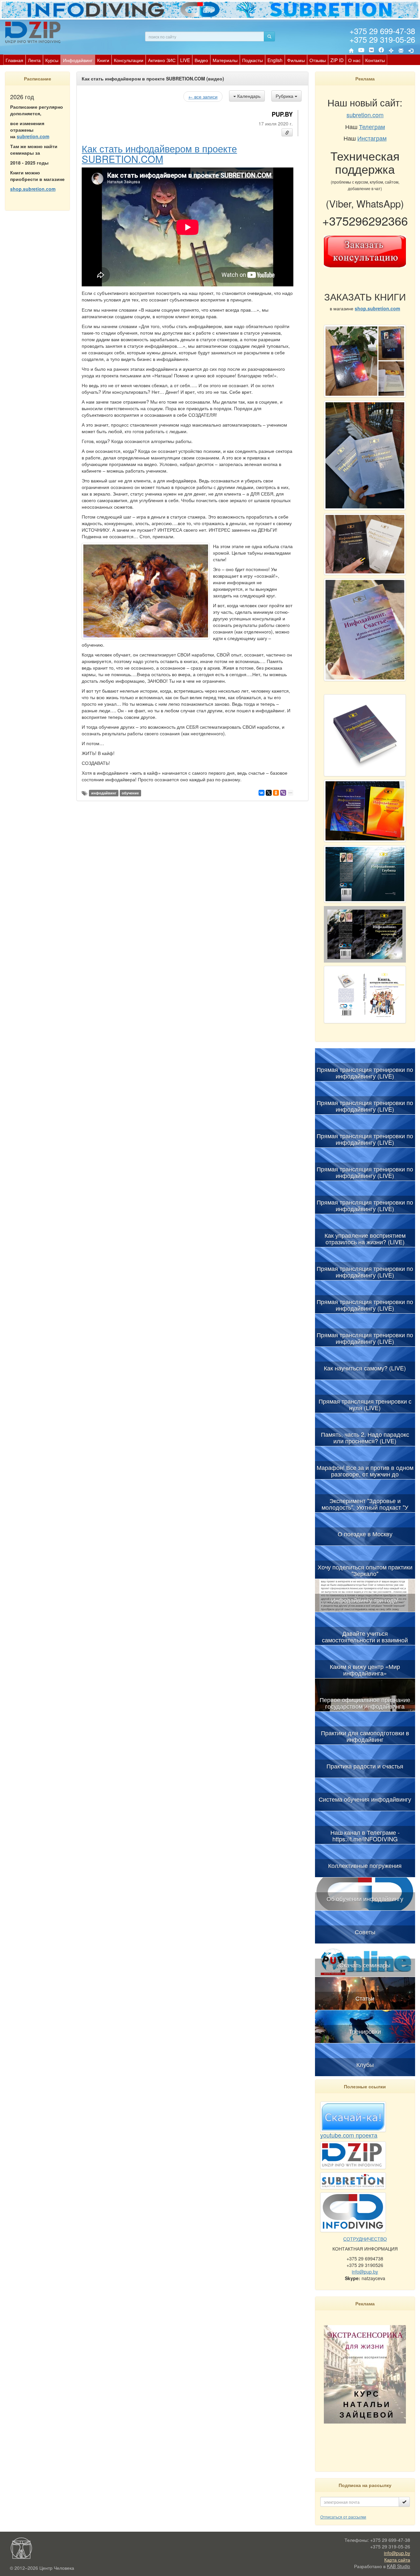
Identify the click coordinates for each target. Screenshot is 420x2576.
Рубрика (285, 96)
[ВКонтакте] (371, 51)
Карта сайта (397, 2560)
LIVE (185, 60)
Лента (34, 60)
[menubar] (195, 60)
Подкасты (252, 60)
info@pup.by (365, 2272)
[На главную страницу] (351, 51)
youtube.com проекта (349, 2135)
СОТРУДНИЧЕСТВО (365, 2239)
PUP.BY (282, 114)
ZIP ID (337, 60)
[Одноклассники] (276, 793)
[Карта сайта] (391, 51)
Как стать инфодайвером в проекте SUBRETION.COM (159, 153)
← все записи (203, 97)
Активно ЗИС (162, 60)
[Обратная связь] (401, 51)
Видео (201, 60)
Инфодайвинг (78, 60)
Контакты (375, 60)
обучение (130, 793)
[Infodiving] (34, 32)
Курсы (52, 60)
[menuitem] (14, 60)
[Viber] (283, 793)
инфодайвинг (104, 793)
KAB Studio (399, 2566)
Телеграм (372, 126)
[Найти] (269, 36)
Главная (14, 60)
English (275, 60)
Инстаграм (372, 138)
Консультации (129, 60)
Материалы (225, 60)
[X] (269, 793)
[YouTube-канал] (361, 51)
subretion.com (33, 136)
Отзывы (318, 60)
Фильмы (296, 60)
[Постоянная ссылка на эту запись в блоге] (287, 132)
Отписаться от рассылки (343, 2517)
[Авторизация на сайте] (411, 51)
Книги (103, 60)
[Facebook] (381, 51)
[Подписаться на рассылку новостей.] (404, 2502)
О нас (354, 60)
